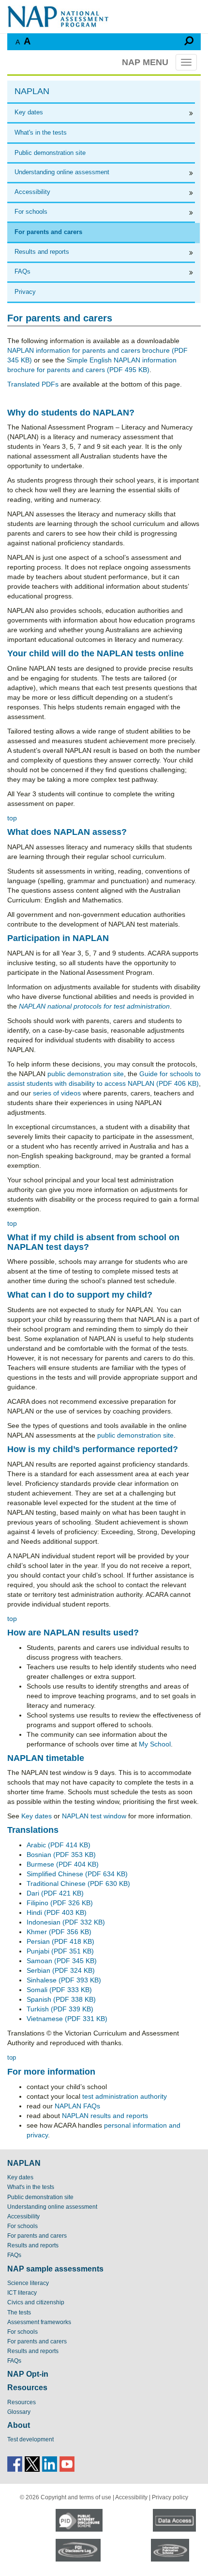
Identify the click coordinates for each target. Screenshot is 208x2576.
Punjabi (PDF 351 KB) (60, 1951)
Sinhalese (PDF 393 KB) (64, 1980)
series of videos (57, 1093)
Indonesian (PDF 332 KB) (66, 1922)
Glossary (19, 2412)
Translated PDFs (33, 384)
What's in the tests (41, 132)
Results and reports (42, 252)
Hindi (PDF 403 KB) (57, 1912)
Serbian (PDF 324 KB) (61, 1970)
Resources (22, 2402)
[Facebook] (15, 2463)
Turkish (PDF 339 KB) (60, 2009)
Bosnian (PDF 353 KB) (61, 1855)
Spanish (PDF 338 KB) (61, 1999)
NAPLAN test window (94, 1816)
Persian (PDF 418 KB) (60, 1941)
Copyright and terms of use (76, 2497)
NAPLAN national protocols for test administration (94, 1006)
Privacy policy (170, 2497)
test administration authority (125, 2096)
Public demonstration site (50, 153)
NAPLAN (32, 91)
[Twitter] (32, 2463)
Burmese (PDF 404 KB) (63, 1864)
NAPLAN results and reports (105, 2116)
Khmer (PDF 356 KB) (59, 1932)
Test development (30, 2439)
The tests (19, 2313)
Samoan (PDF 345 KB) (62, 1961)
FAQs (22, 271)
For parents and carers (48, 232)
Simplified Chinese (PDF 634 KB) (77, 1874)
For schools (31, 212)
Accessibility (32, 192)
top (12, 818)
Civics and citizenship (36, 2302)
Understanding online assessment (62, 172)
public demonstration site (86, 1074)
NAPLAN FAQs (77, 2106)
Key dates (29, 112)
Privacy (25, 292)
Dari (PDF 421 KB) (55, 1893)
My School (155, 1744)
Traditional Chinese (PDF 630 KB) (78, 1884)
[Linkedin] (50, 2463)
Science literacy (28, 2283)
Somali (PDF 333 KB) (59, 1990)
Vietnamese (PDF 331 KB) (67, 2019)
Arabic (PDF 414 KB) (59, 1845)
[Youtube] (67, 2463)
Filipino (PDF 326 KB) (60, 1903)
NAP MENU (145, 62)
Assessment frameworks (39, 2322)
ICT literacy (22, 2293)
